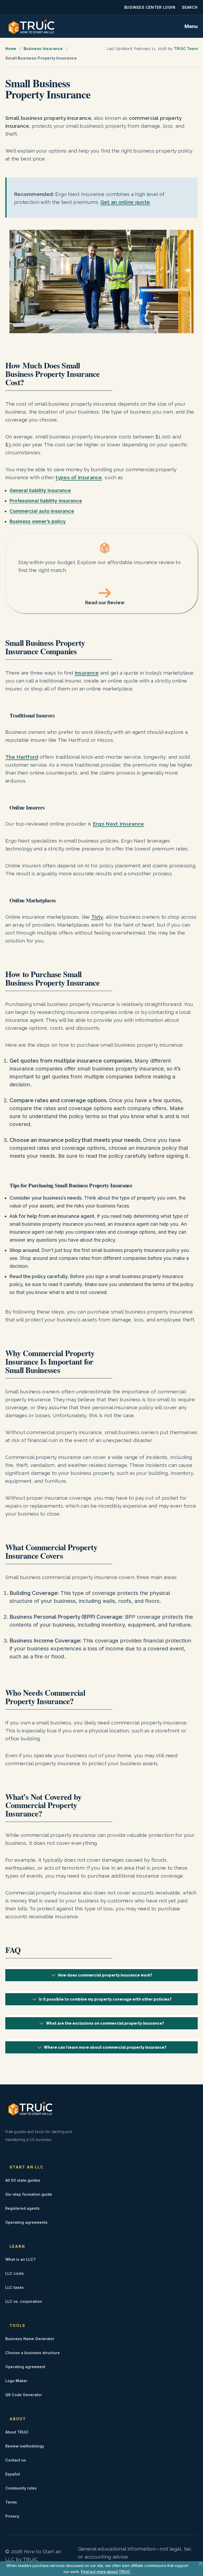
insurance (87, 673)
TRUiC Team (186, 49)
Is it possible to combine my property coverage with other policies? (105, 1999)
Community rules (21, 2488)
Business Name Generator (30, 2339)
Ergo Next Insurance (118, 824)
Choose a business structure (33, 2353)
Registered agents (22, 2208)
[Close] (201, 2564)
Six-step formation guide (29, 2194)
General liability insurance (40, 490)
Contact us (16, 2460)
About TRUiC (17, 2432)
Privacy (12, 2516)
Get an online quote (125, 202)
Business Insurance (43, 49)
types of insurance (79, 477)
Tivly (97, 917)
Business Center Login (150, 7)
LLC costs (15, 2273)
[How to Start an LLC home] (31, 26)
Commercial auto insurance (42, 511)
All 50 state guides (23, 2180)
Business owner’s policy (38, 521)
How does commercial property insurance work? (105, 1975)
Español (13, 2474)
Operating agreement (25, 2367)
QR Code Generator (24, 2395)
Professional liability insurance (46, 501)
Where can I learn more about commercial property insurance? (105, 2047)
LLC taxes (15, 2287)
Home (11, 49)
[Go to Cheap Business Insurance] (101, 573)
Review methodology (25, 2446)
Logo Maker (16, 2381)
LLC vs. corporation (24, 2301)
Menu (191, 26)
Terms (11, 2502)
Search (190, 7)
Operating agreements (26, 2222)
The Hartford (22, 757)
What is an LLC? (20, 2259)
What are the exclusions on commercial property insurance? (105, 2023)
